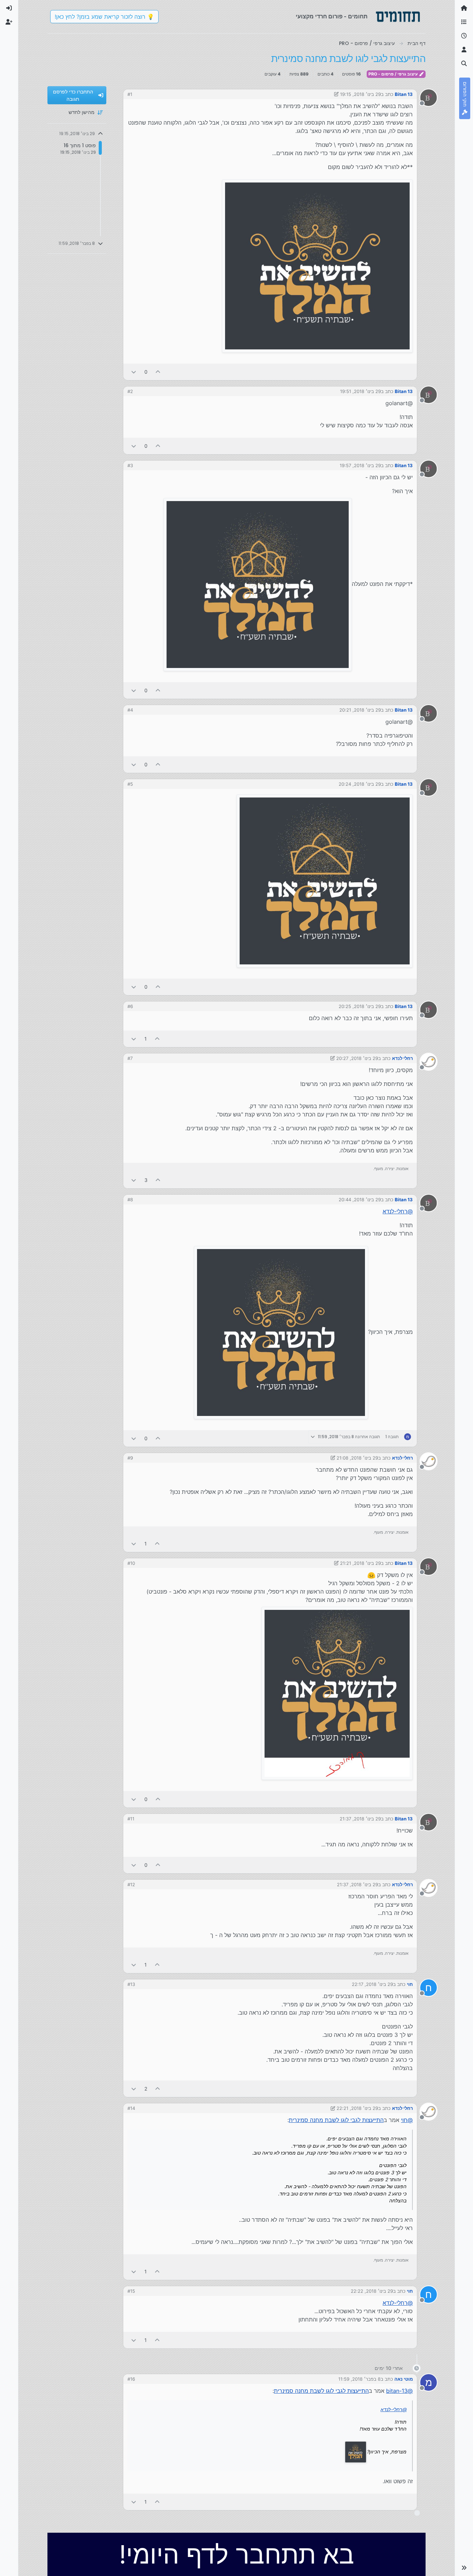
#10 (131, 1563)
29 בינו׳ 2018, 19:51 (360, 391)
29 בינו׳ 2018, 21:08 (357, 1458)
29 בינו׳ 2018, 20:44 (360, 1200)
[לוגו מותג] (398, 17)
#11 (131, 1819)
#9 (130, 1458)
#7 (130, 1058)
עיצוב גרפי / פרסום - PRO (394, 74)
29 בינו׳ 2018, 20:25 (360, 1006)
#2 (130, 391)
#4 (130, 710)
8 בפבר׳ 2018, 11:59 (359, 2379)
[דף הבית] (464, 8)
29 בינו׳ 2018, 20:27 (357, 1058)
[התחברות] (9, 8)
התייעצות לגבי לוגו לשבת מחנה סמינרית (336, 2120)
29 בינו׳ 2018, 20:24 (360, 784)
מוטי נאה (404, 2379)
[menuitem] (9, 8)
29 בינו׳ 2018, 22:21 (357, 2108)
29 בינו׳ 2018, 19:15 (360, 94)
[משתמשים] (464, 50)
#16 (131, 2379)
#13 (131, 1984)
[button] (464, 2568)
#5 (130, 784)
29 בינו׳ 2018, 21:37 (360, 1819)
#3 (130, 465)
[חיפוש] (464, 64)
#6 (130, 1006)
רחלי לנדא (402, 1058)
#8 (130, 1200)
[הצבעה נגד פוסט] (134, 372)
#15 (131, 2291)
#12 (131, 1884)
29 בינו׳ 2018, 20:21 (360, 710)
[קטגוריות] (464, 22)
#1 (130, 94)
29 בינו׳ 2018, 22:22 (372, 2291)
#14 (131, 2108)
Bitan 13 (404, 94)
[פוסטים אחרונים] (464, 36)
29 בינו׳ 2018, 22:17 (372, 1984)
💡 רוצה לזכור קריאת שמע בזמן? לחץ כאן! (104, 17)
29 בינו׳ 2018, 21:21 (360, 1563)
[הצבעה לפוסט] (158, 372)
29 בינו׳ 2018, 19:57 (360, 465)
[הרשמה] (9, 22)
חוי (410, 1984)
